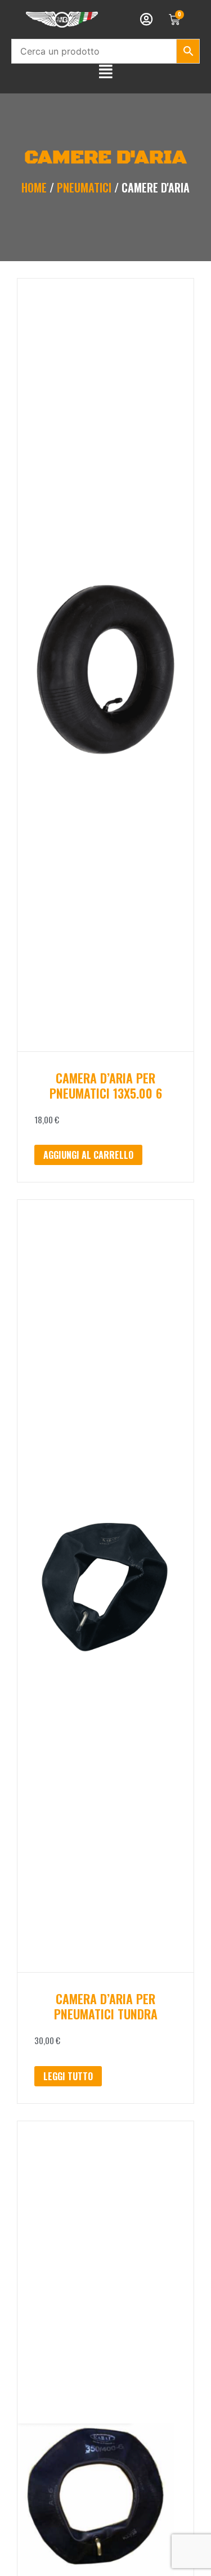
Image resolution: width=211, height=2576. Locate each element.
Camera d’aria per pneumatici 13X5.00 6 (106, 1085)
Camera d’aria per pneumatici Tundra (106, 2006)
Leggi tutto (68, 2076)
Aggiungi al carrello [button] (88, 1155)
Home (34, 187)
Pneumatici (84, 187)
